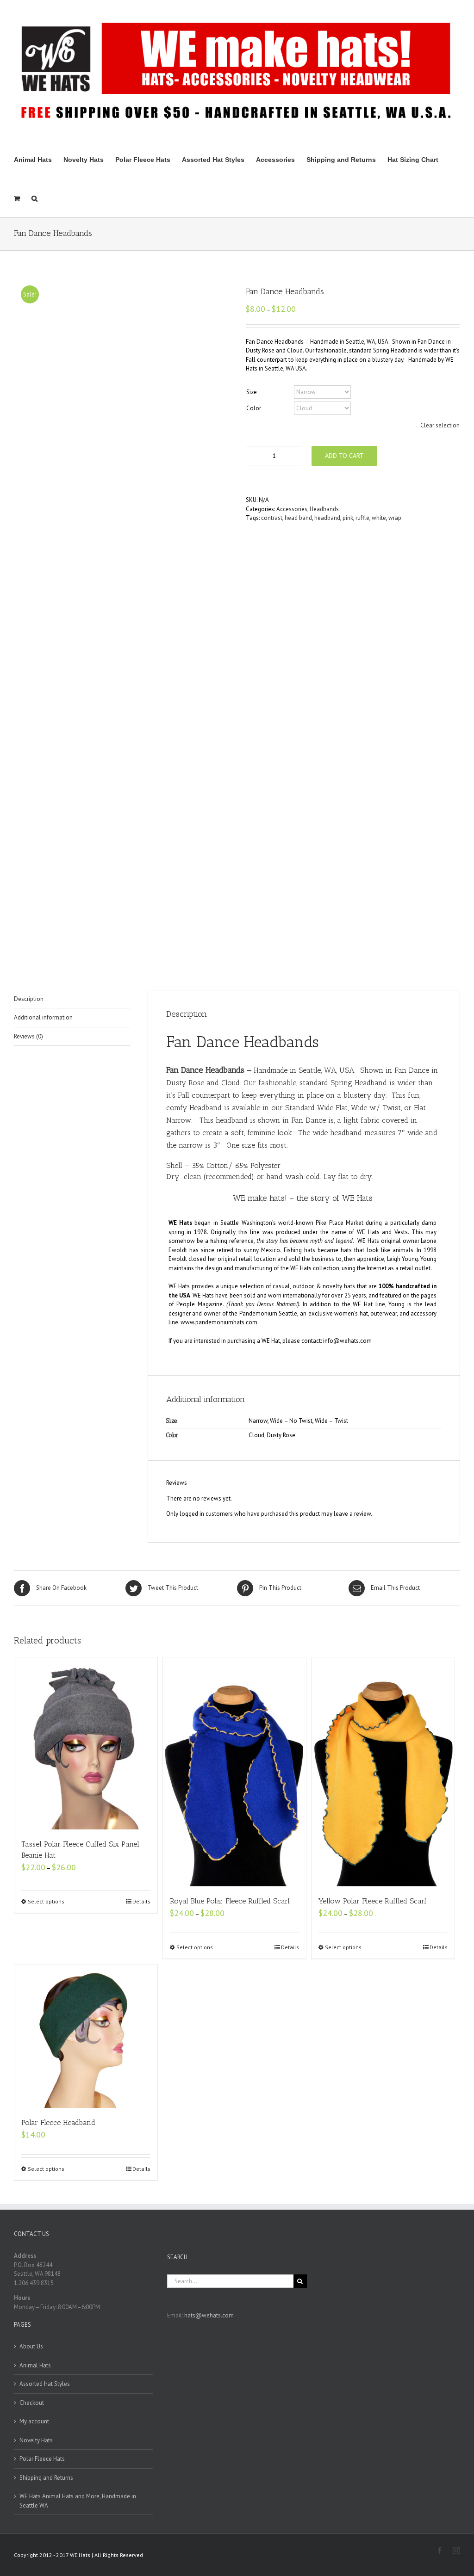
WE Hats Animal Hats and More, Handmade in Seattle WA (78, 2501)
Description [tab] (29, 999)
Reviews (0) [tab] (28, 1036)
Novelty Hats (36, 2440)
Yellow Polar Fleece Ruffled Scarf (373, 1901)
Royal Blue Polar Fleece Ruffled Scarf (230, 1901)
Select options (46, 1901)
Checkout (32, 2403)
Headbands (324, 509)
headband (327, 518)
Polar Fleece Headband (58, 2122)
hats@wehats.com (209, 2315)
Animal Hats (35, 2365)
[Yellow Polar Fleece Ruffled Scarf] (383, 1772)
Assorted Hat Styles (45, 2384)
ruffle (362, 518)
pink (348, 518)
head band (298, 518)
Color (254, 408)
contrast (272, 518)
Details (141, 1901)
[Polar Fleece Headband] (86, 2036)
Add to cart (344, 456)
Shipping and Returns (46, 2478)
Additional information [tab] (43, 1017)
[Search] (34, 198)
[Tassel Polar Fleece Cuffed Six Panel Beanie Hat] (86, 1743)
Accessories (292, 509)
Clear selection (440, 425)
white (379, 518)
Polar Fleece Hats (42, 2459)
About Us (31, 2346)
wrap (395, 518)
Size (252, 392)
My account (34, 2421)
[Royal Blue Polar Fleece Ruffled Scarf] (234, 1772)
